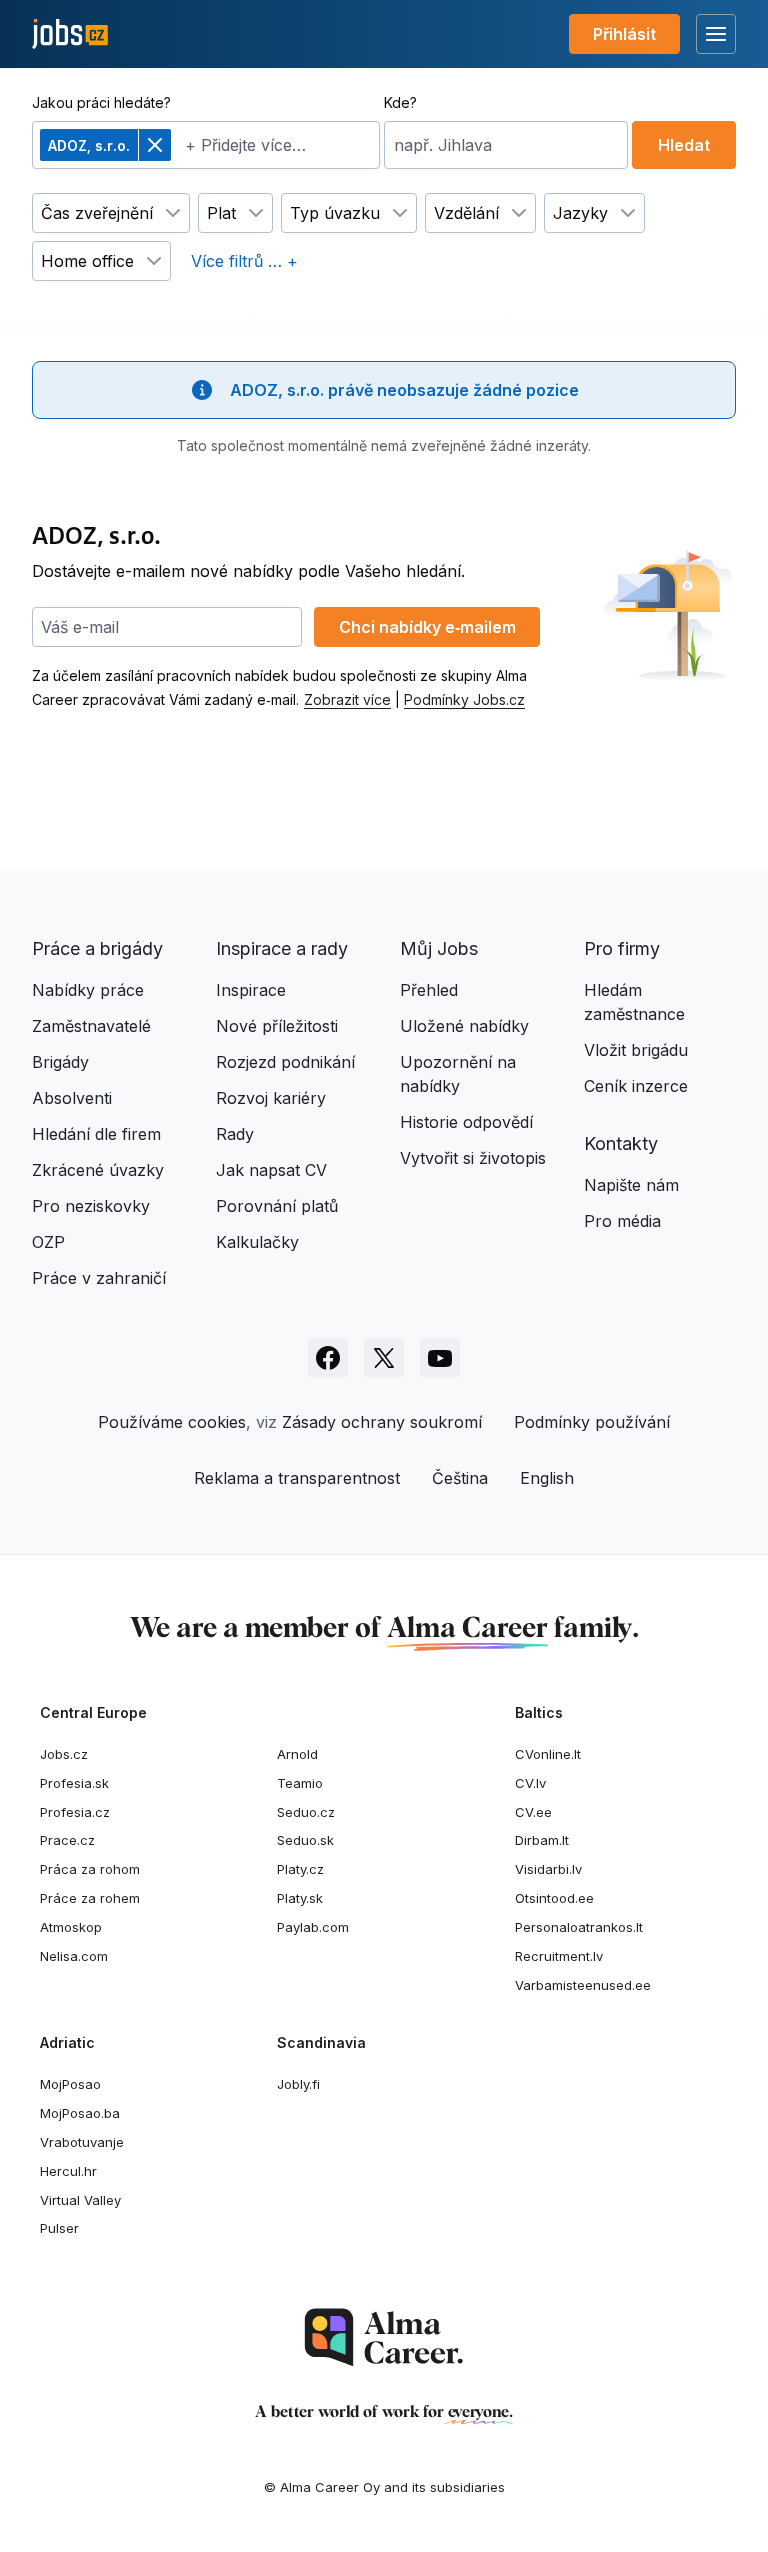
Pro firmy (622, 948)
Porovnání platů (277, 1206)
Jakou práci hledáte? (101, 102)
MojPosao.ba (80, 2113)
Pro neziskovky (91, 1206)
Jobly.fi (298, 2084)
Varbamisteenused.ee (583, 1985)
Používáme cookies (172, 1422)
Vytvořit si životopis (473, 1158)
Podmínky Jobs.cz (464, 699)
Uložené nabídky (464, 1026)
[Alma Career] (384, 2337)
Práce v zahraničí (99, 1278)
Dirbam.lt (542, 1840)
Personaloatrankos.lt (579, 1927)
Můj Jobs (439, 948)
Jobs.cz (64, 1754)
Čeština (460, 1478)
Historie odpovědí (466, 1122)
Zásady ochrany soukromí (382, 1422)
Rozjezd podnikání (285, 1062)
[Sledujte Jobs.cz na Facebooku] (328, 1358)
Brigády (60, 1062)
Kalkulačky (257, 1242)
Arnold (297, 1754)
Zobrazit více (347, 699)
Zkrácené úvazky (98, 1170)
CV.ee (533, 1812)
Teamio (300, 1783)
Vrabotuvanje (82, 2142)
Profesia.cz (75, 1812)
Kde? (400, 102)
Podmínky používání (592, 1422)
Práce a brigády (97, 948)
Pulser (59, 2228)
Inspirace (251, 990)
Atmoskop (71, 1927)
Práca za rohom (90, 1869)
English (547, 1478)
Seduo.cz (306, 1812)
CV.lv (530, 1783)
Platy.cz (300, 1869)
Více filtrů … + (244, 261)
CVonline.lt (548, 1754)
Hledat (684, 145)
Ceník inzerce (636, 1086)
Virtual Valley (80, 2200)
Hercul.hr (68, 2171)
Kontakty (621, 1143)
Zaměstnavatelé (91, 1026)
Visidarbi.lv (548, 1869)
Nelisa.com (74, 1956)
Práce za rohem (90, 1898)
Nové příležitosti (277, 1026)
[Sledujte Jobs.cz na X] (384, 1358)
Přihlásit (624, 34)
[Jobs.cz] (70, 34)
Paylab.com (313, 1927)
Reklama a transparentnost (297, 1478)
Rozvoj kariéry (271, 1098)
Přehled (429, 990)
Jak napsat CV (271, 1170)
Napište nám (631, 1185)
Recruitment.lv (559, 1956)
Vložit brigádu (636, 1050)
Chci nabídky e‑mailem (427, 627)
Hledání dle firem (96, 1134)
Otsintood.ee (554, 1898)
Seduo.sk (305, 1840)
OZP (48, 1242)
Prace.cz (67, 1840)
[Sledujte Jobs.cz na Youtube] (440, 1358)
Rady (235, 1134)
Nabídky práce (88, 990)
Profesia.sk (74, 1783)
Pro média (622, 1221)
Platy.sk (300, 1898)
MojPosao (70, 2084)
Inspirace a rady (282, 948)
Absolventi (72, 1098)
